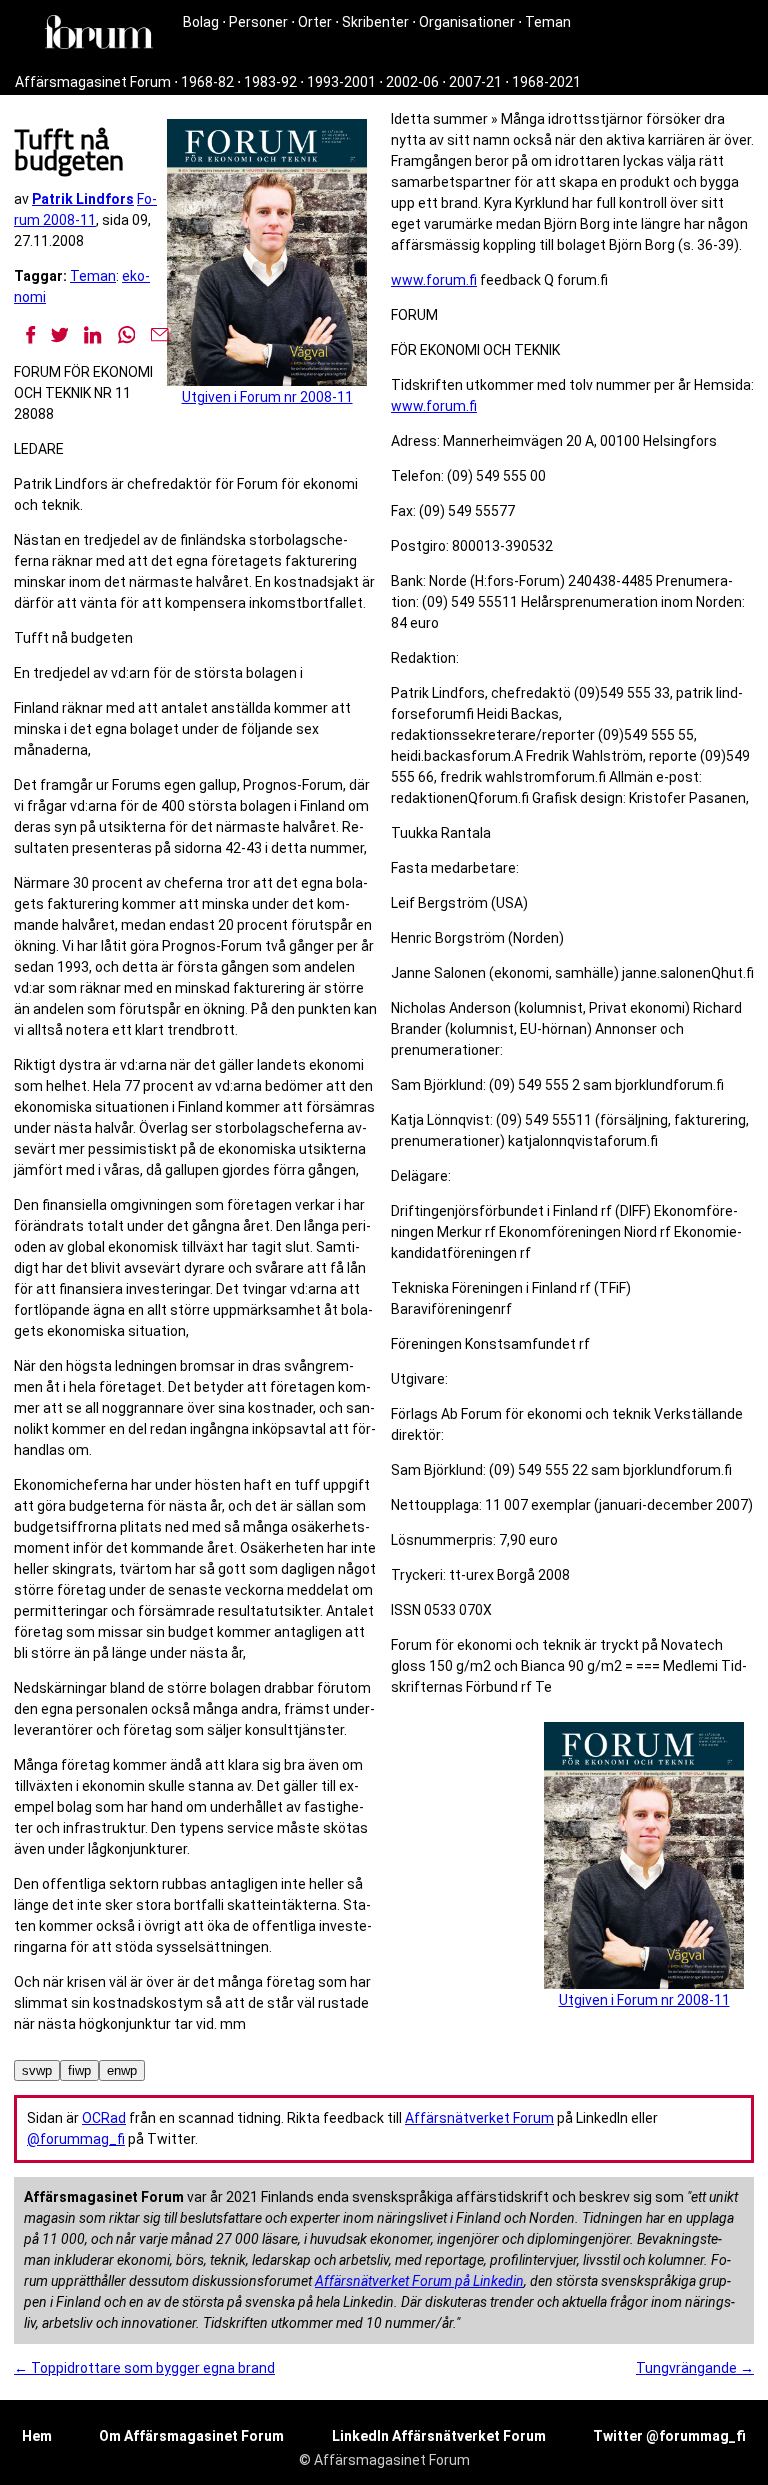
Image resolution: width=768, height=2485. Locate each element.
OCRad (104, 2118)
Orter (315, 22)
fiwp (79, 2070)
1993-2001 (341, 82)
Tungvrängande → (695, 2368)
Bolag (201, 22)
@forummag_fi (76, 2139)
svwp (37, 2070)
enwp (122, 2070)
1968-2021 (546, 82)
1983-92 (270, 82)
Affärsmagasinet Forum (93, 82)
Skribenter (375, 22)
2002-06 (412, 82)
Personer (258, 22)
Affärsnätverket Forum (479, 2118)
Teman (548, 22)
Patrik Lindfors (83, 199)
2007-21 (475, 82)
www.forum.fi (434, 280)
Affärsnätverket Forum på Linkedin (419, 2281)
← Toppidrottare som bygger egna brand (144, 2368)
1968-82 (207, 82)
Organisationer (467, 22)
